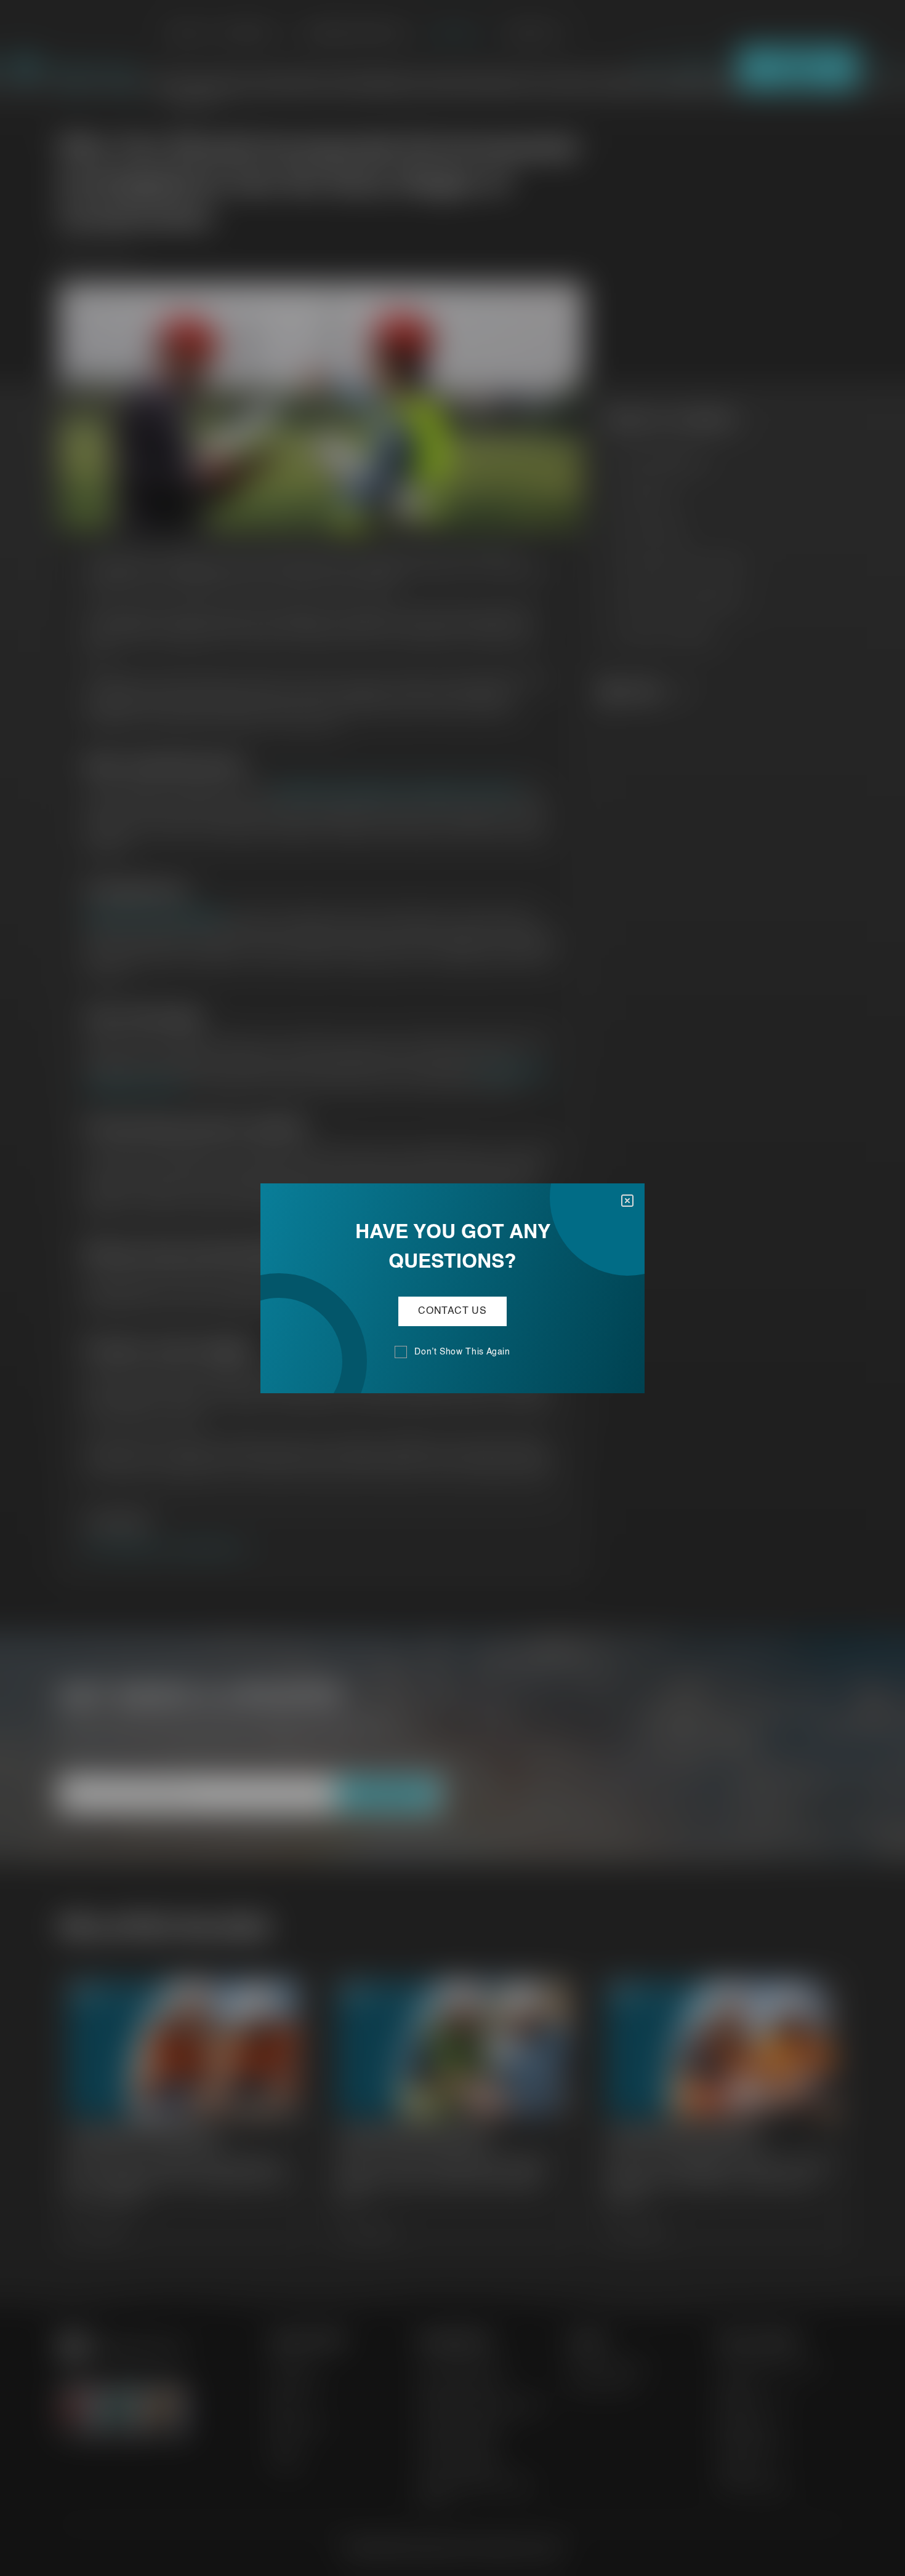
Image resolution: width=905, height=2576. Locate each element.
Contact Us (452, 1311)
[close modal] (627, 1201)
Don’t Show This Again (462, 1352)
